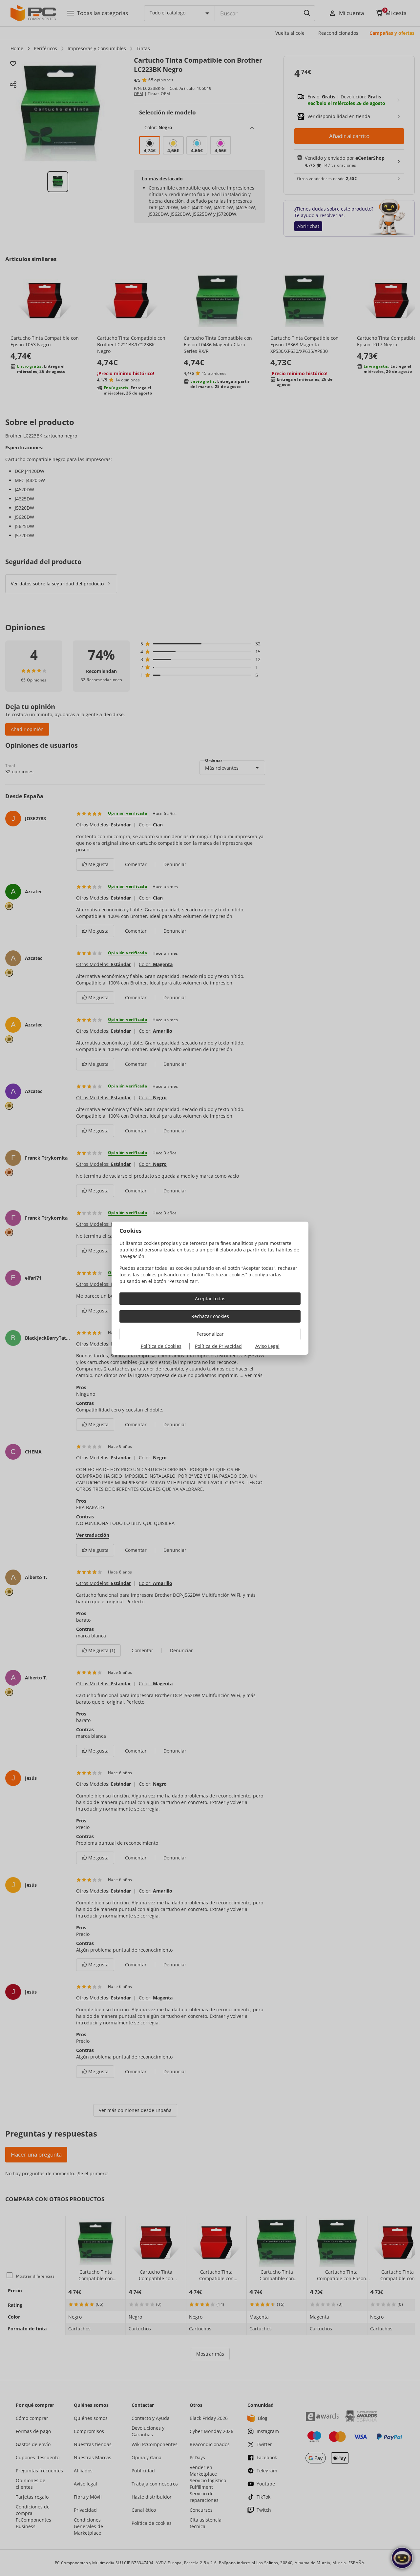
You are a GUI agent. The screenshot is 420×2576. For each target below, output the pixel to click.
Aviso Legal (267, 1346)
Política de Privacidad (218, 1346)
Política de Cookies (161, 1346)
